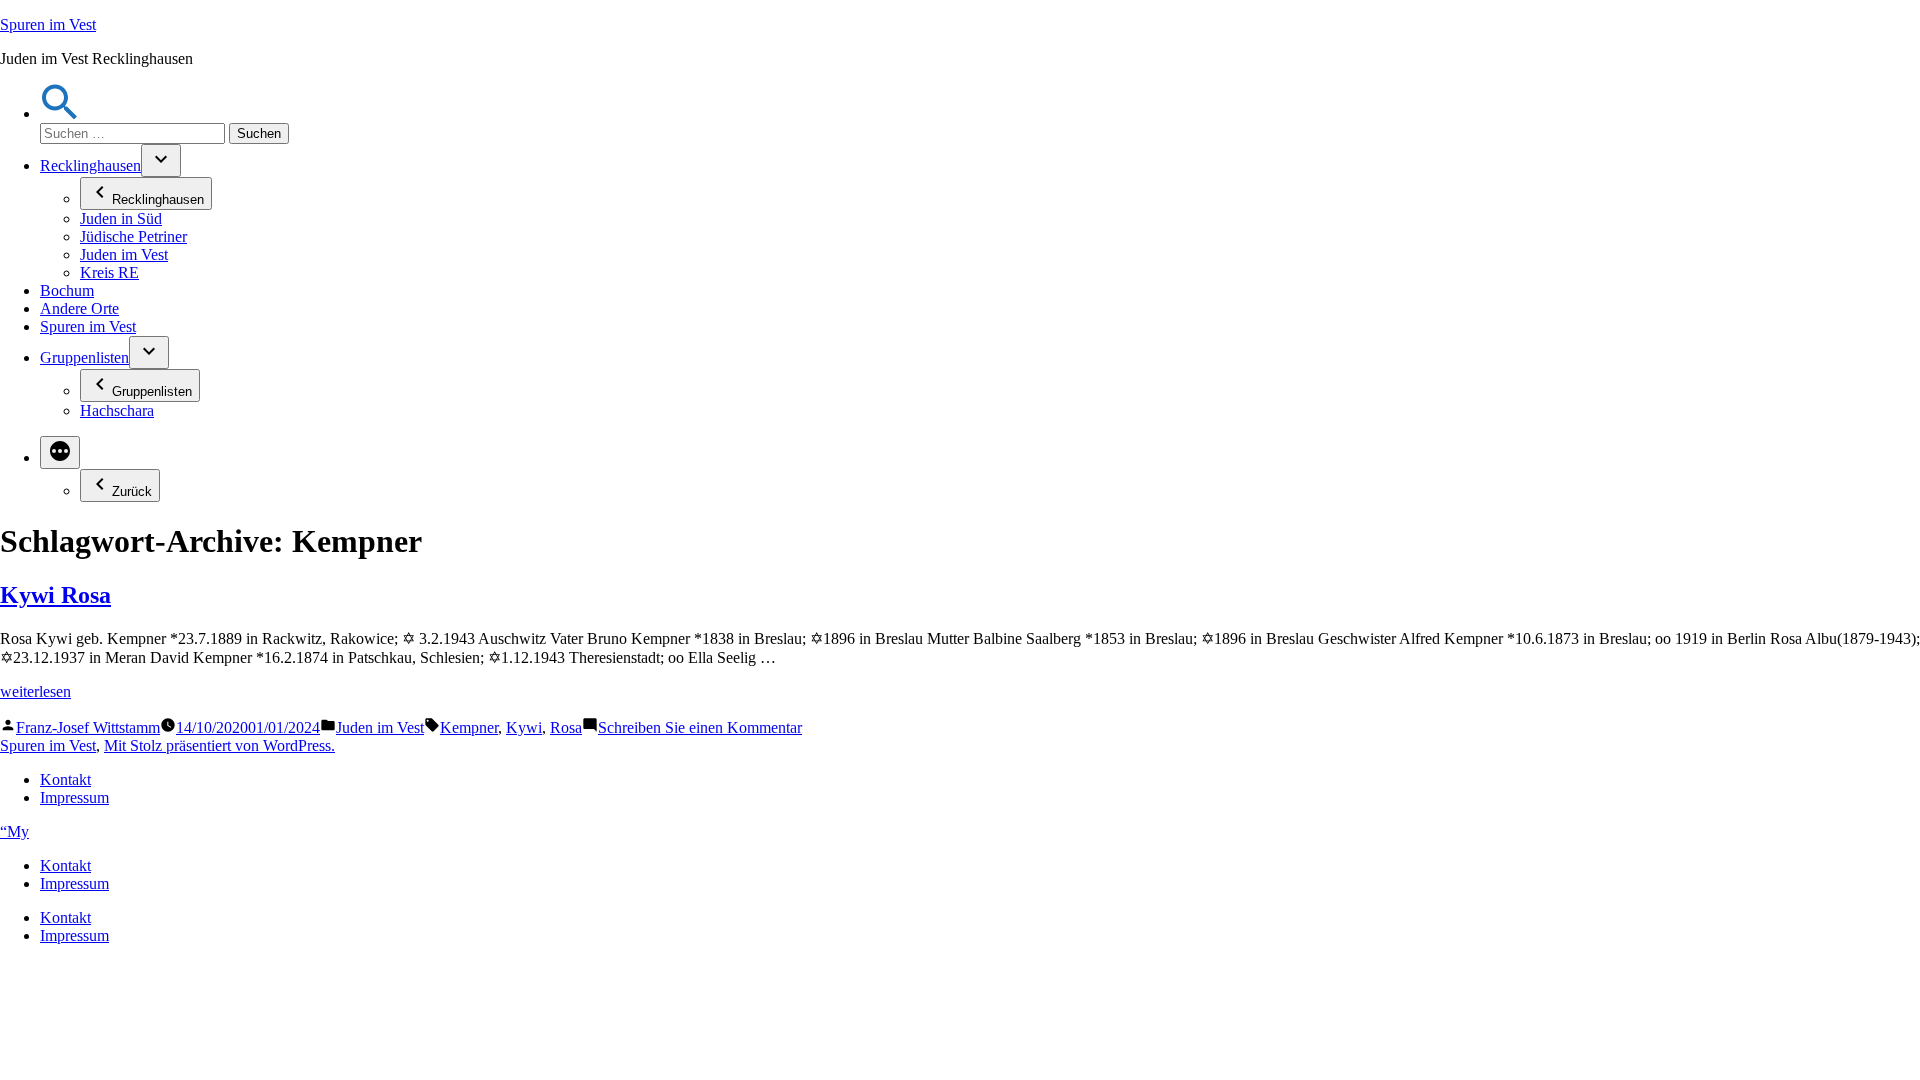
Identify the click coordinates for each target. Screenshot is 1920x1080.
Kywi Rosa (55, 595)
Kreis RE (109, 272)
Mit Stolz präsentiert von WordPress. (219, 745)
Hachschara (117, 410)
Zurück (132, 491)
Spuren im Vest (48, 24)
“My (14, 831)
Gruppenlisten (84, 357)
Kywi (524, 727)
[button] (60, 113)
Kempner (469, 727)
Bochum (67, 290)
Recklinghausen (90, 165)
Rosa (566, 727)
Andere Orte (79, 308)
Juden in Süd (121, 218)
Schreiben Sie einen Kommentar (700, 727)
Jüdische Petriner (133, 236)
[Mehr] (60, 452)
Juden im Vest (124, 254)
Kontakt (65, 779)
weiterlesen (35, 691)
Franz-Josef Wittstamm (88, 727)
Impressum (74, 797)
